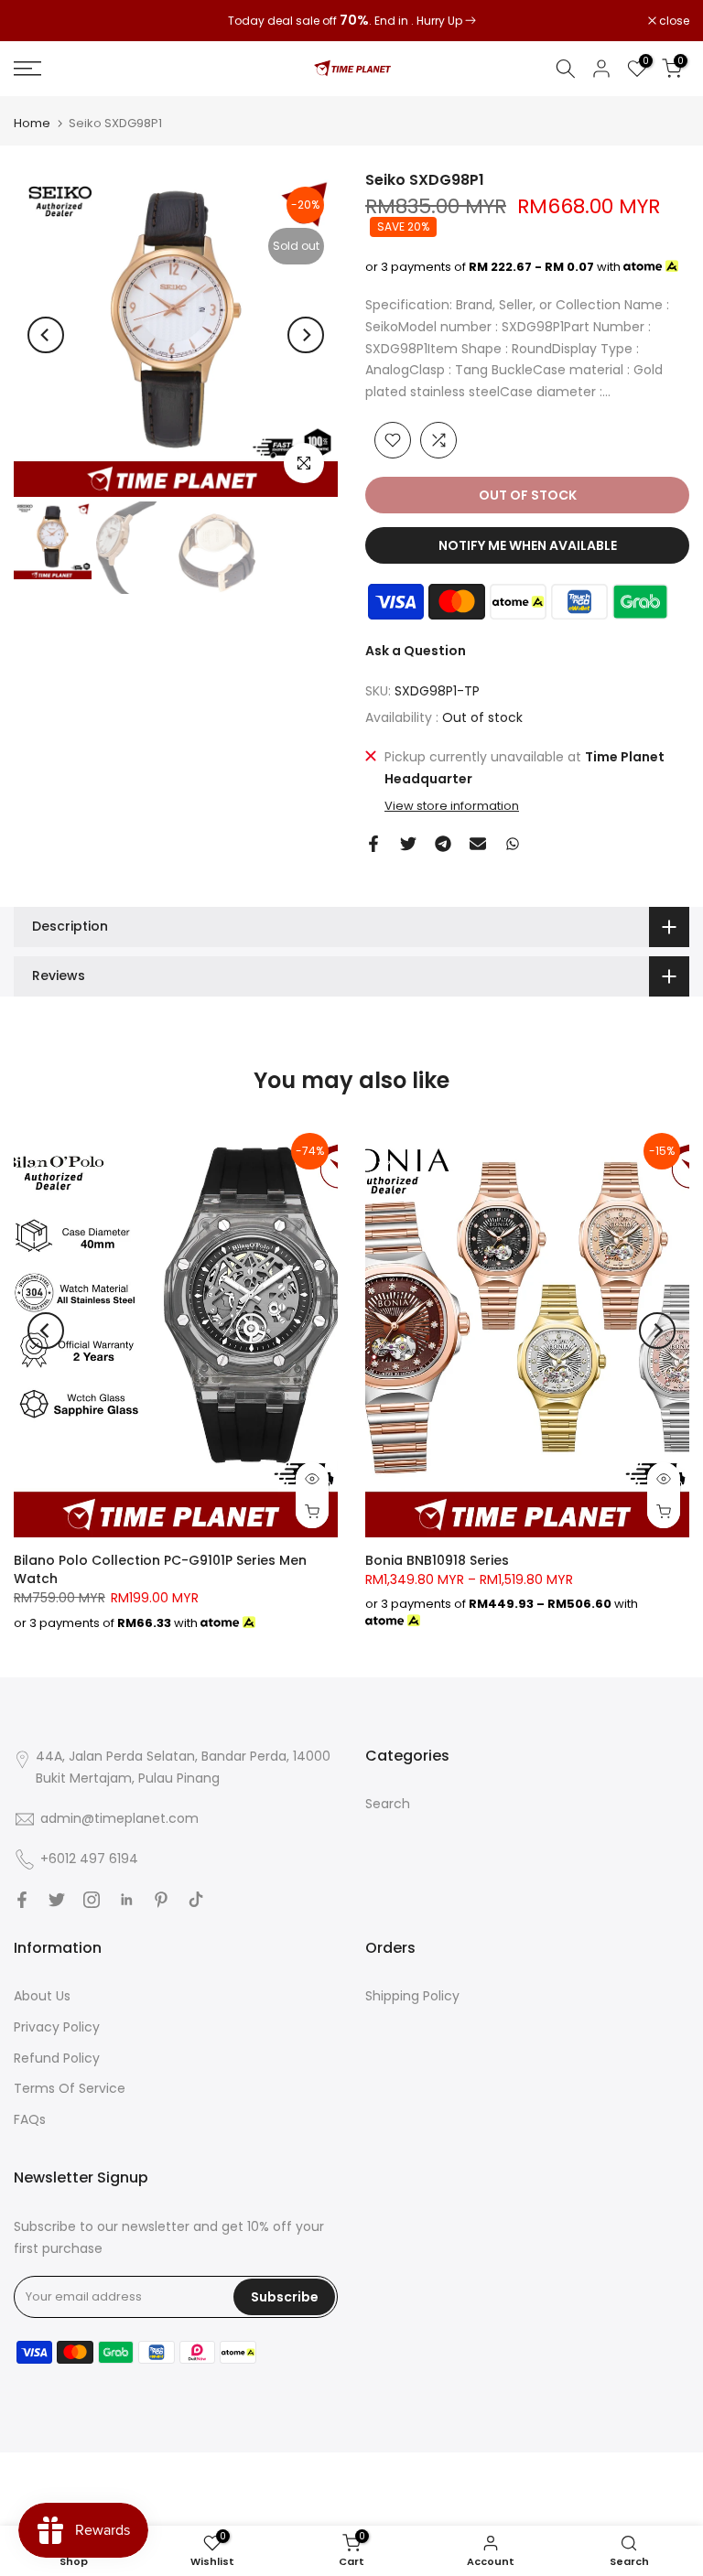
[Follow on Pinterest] (161, 1900)
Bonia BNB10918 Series (437, 1560)
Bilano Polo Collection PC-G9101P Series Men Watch (160, 1569)
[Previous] (46, 335)
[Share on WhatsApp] (513, 844)
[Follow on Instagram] (92, 1900)
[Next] (306, 335)
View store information (452, 806)
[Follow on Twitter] (57, 1900)
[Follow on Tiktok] (196, 1900)
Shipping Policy (412, 1996)
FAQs (30, 2119)
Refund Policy (57, 2058)
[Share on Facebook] (373, 844)
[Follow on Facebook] (22, 1900)
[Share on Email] (478, 844)
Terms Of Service (70, 2088)
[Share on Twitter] (408, 844)
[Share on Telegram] (443, 844)
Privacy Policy (57, 2027)
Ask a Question (416, 651)
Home (32, 123)
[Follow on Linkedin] (126, 1900)
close (38, 21)
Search (388, 1804)
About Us (42, 1996)
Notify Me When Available (528, 545)
